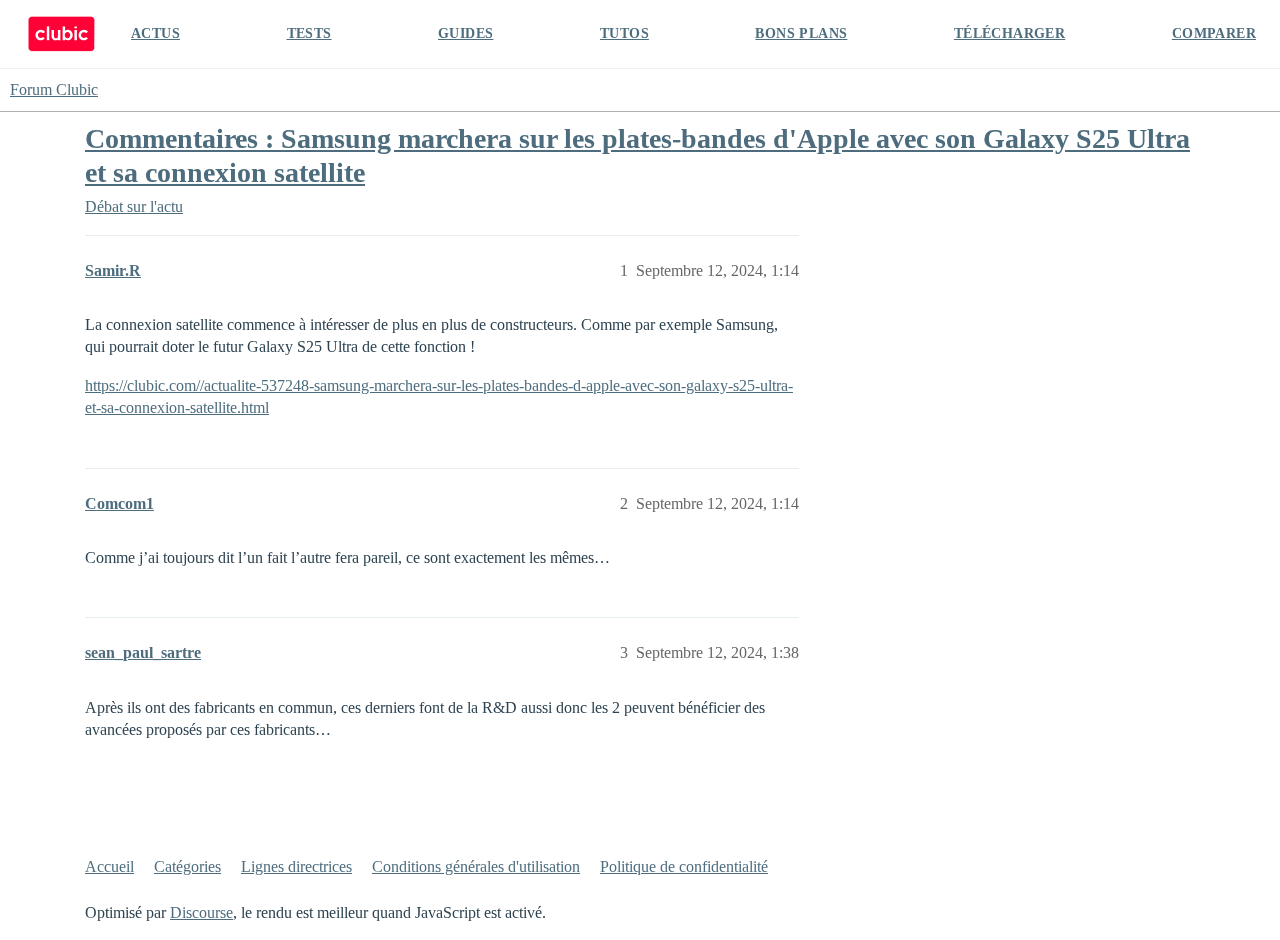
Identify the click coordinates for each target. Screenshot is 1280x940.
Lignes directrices (296, 866)
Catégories (187, 866)
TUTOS (624, 33)
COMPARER (1214, 33)
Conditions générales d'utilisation (476, 866)
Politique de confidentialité (684, 866)
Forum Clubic (54, 89)
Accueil (109, 866)
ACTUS (155, 33)
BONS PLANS (801, 33)
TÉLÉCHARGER (1009, 33)
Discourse (201, 912)
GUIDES (465, 33)
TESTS (309, 33)
